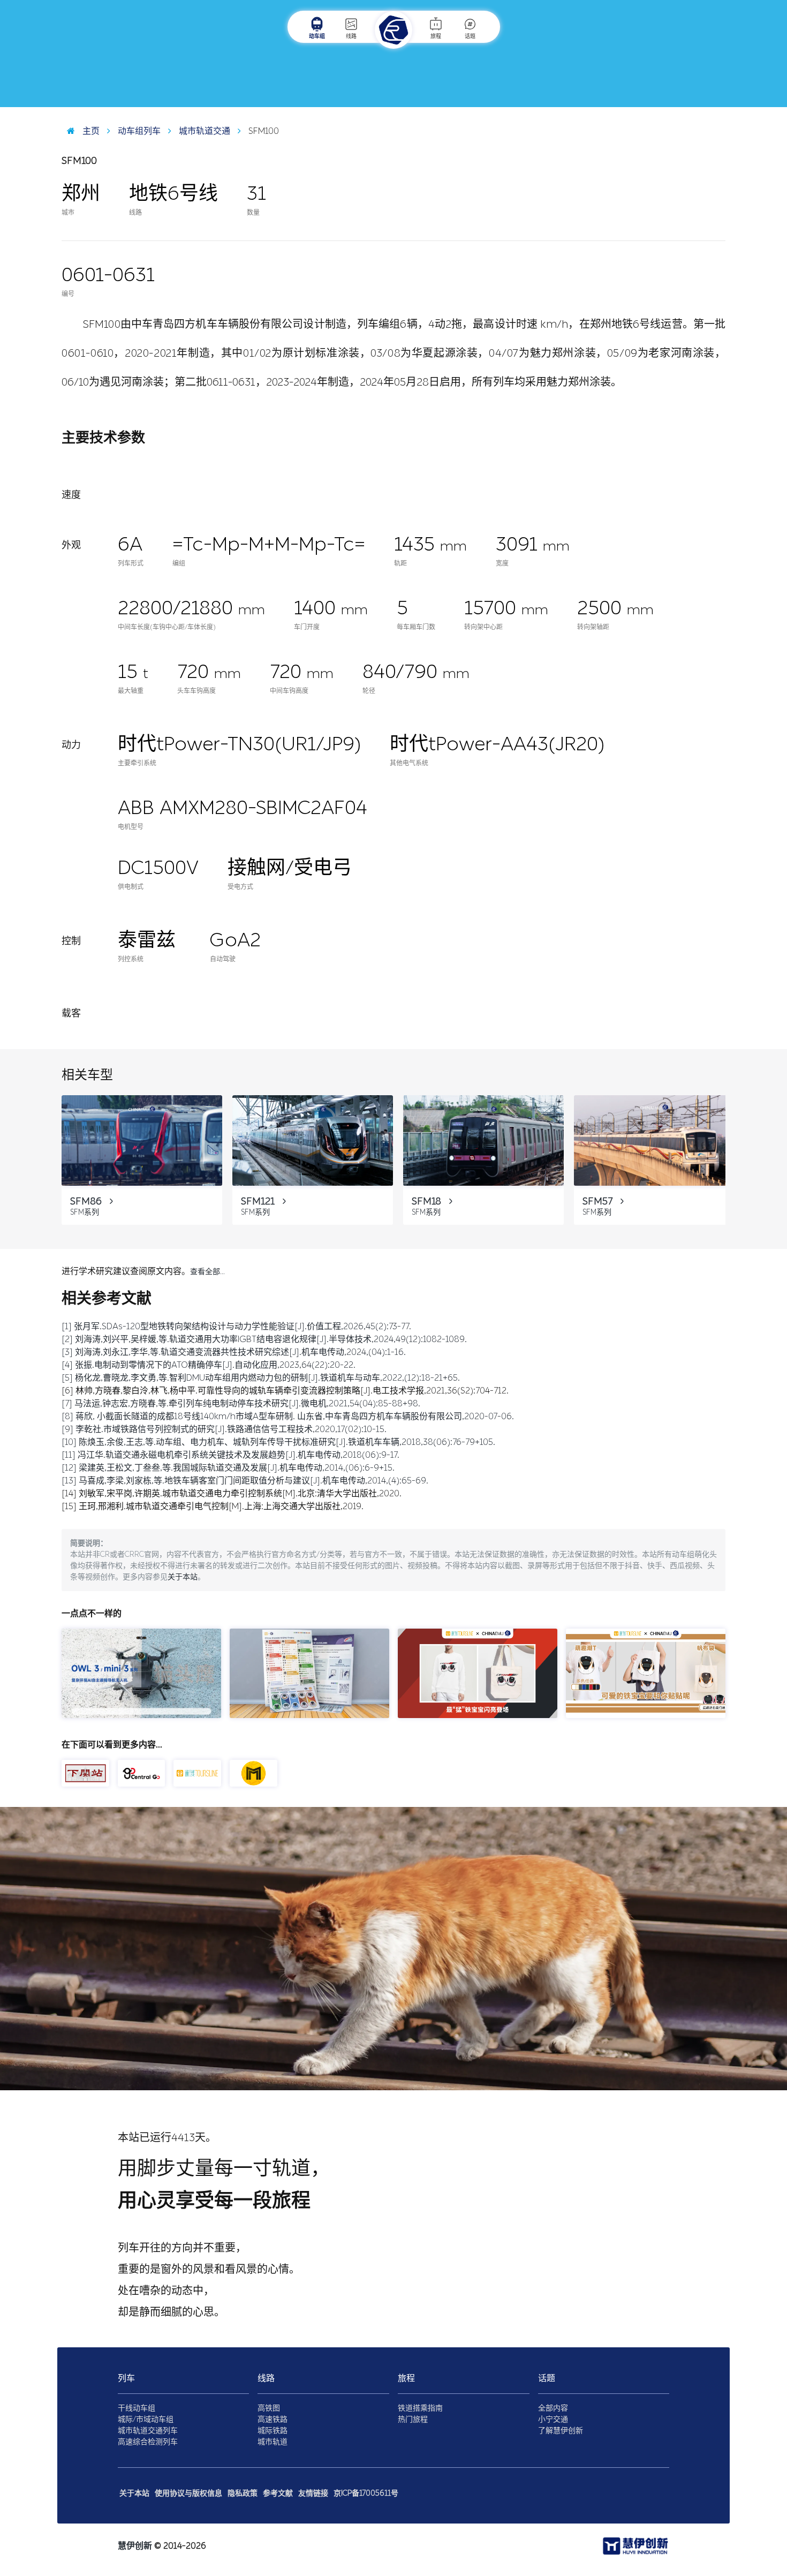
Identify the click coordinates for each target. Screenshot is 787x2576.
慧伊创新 (135, 2546)
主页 (90, 131)
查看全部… (207, 1272)
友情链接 (313, 2493)
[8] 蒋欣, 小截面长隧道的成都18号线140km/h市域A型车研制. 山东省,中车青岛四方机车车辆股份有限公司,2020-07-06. (288, 1416)
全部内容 (553, 2408)
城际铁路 (273, 2431)
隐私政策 (243, 2493)
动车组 (317, 36)
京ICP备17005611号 (366, 2493)
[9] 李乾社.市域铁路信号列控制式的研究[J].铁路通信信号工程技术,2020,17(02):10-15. (224, 1429)
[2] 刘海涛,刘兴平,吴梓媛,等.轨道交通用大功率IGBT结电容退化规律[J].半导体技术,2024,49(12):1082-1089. (264, 1339)
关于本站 (183, 1577)
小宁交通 (553, 2419)
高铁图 (269, 2408)
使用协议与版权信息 (188, 2493)
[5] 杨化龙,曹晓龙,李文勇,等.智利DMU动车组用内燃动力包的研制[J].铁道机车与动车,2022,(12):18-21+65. (261, 1378)
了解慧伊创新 (561, 2431)
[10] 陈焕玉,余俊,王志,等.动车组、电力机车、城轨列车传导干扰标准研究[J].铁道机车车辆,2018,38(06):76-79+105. (278, 1442)
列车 (126, 2378)
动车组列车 (138, 131)
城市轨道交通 (203, 131)
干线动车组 (137, 2408)
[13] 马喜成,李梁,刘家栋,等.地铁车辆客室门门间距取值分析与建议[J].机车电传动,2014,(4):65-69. (245, 1481)
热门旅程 (413, 2419)
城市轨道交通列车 (148, 2431)
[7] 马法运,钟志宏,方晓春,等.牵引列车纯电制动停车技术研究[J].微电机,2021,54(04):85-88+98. (241, 1403)
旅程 (436, 36)
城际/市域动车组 (146, 2419)
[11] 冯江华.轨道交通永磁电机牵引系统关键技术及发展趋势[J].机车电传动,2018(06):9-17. (230, 1455)
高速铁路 (273, 2419)
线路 (351, 36)
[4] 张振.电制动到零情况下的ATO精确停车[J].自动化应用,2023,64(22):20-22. (209, 1365)
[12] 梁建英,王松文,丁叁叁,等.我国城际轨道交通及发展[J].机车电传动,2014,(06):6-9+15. (228, 1468)
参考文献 (278, 2493)
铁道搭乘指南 (420, 2408)
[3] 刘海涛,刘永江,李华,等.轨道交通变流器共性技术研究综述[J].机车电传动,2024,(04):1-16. (234, 1352)
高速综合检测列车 (148, 2442)
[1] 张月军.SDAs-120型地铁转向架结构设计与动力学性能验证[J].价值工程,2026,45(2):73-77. (236, 1326)
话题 (470, 36)
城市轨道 (273, 2442)
